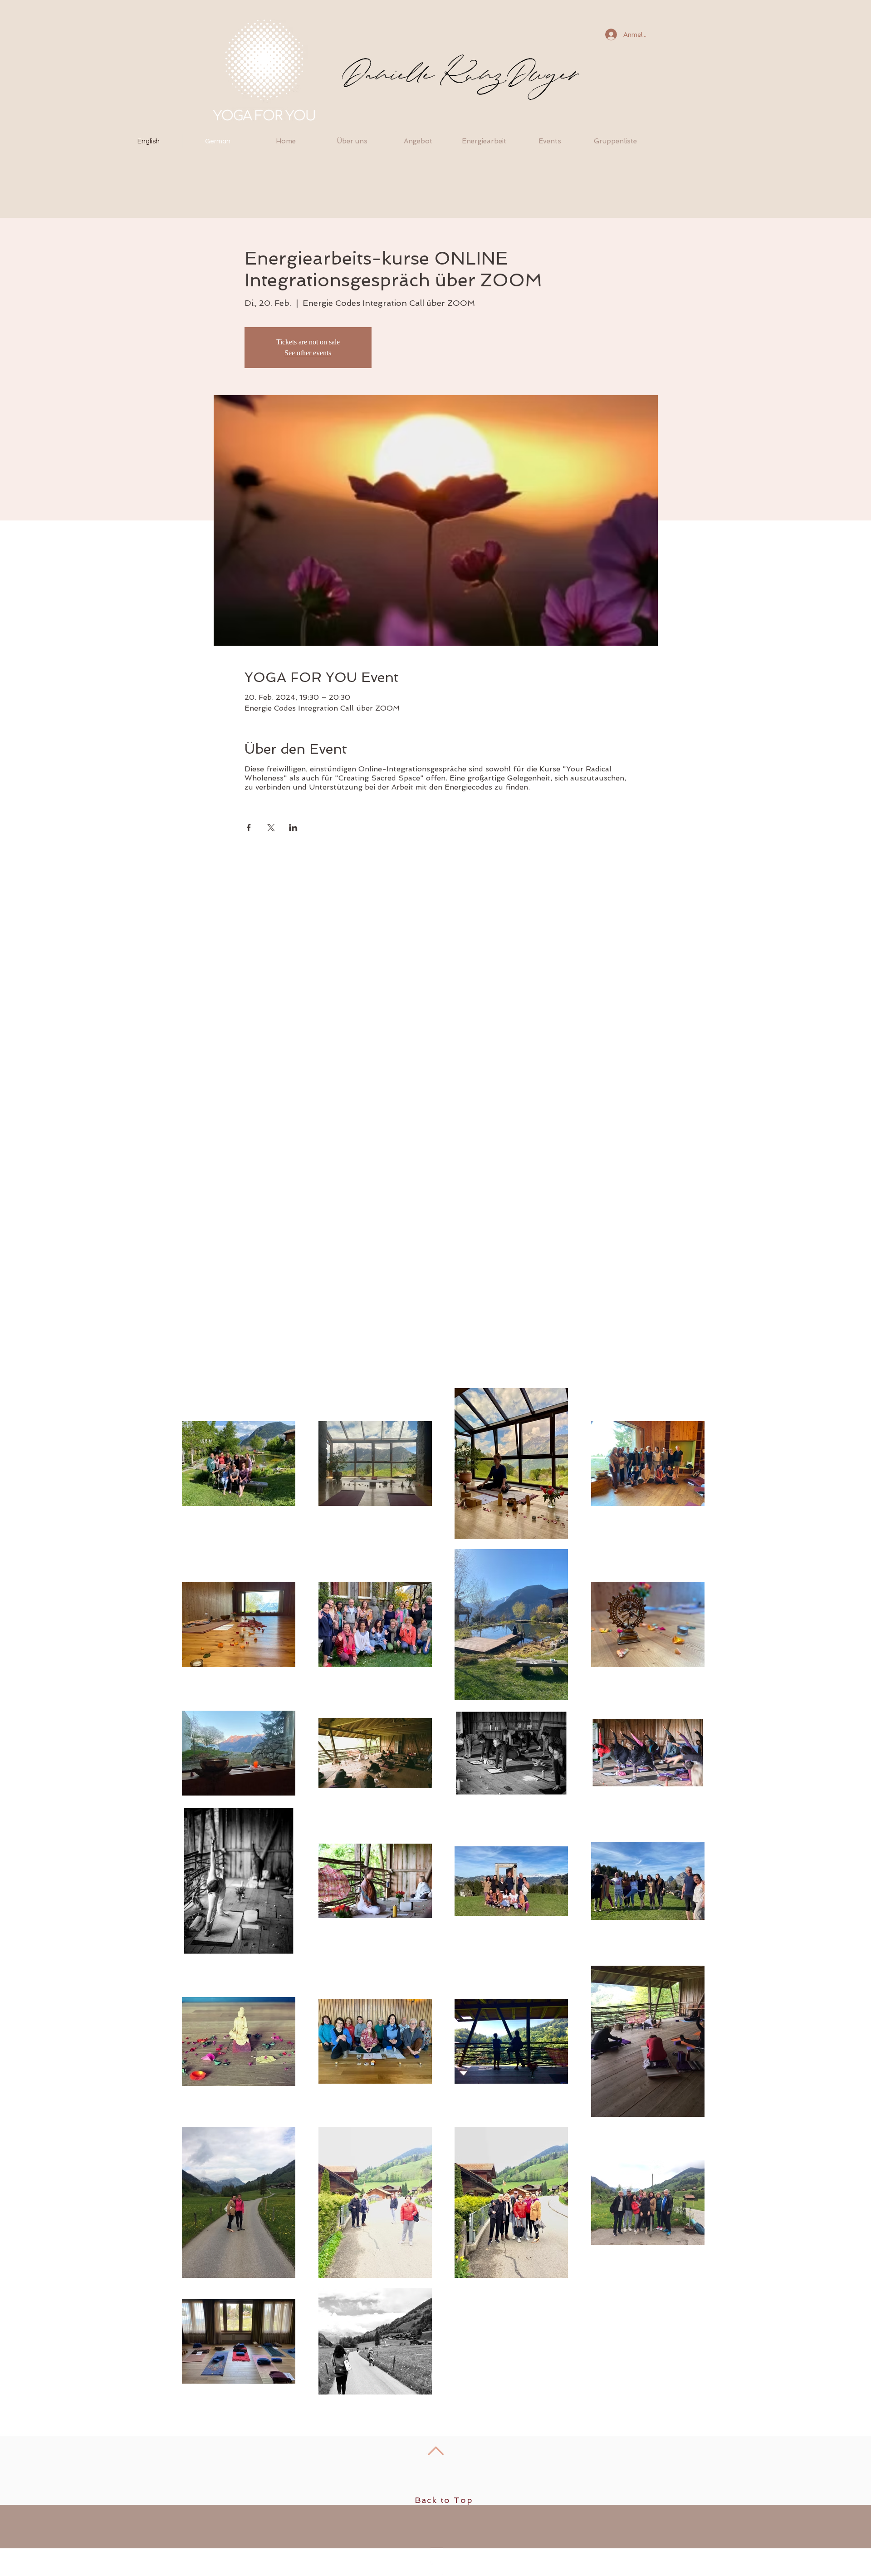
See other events (308, 353)
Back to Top (444, 2500)
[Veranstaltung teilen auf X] (271, 828)
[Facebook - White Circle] (436, 2568)
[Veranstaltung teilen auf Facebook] (249, 828)
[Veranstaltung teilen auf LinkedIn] (293, 828)
